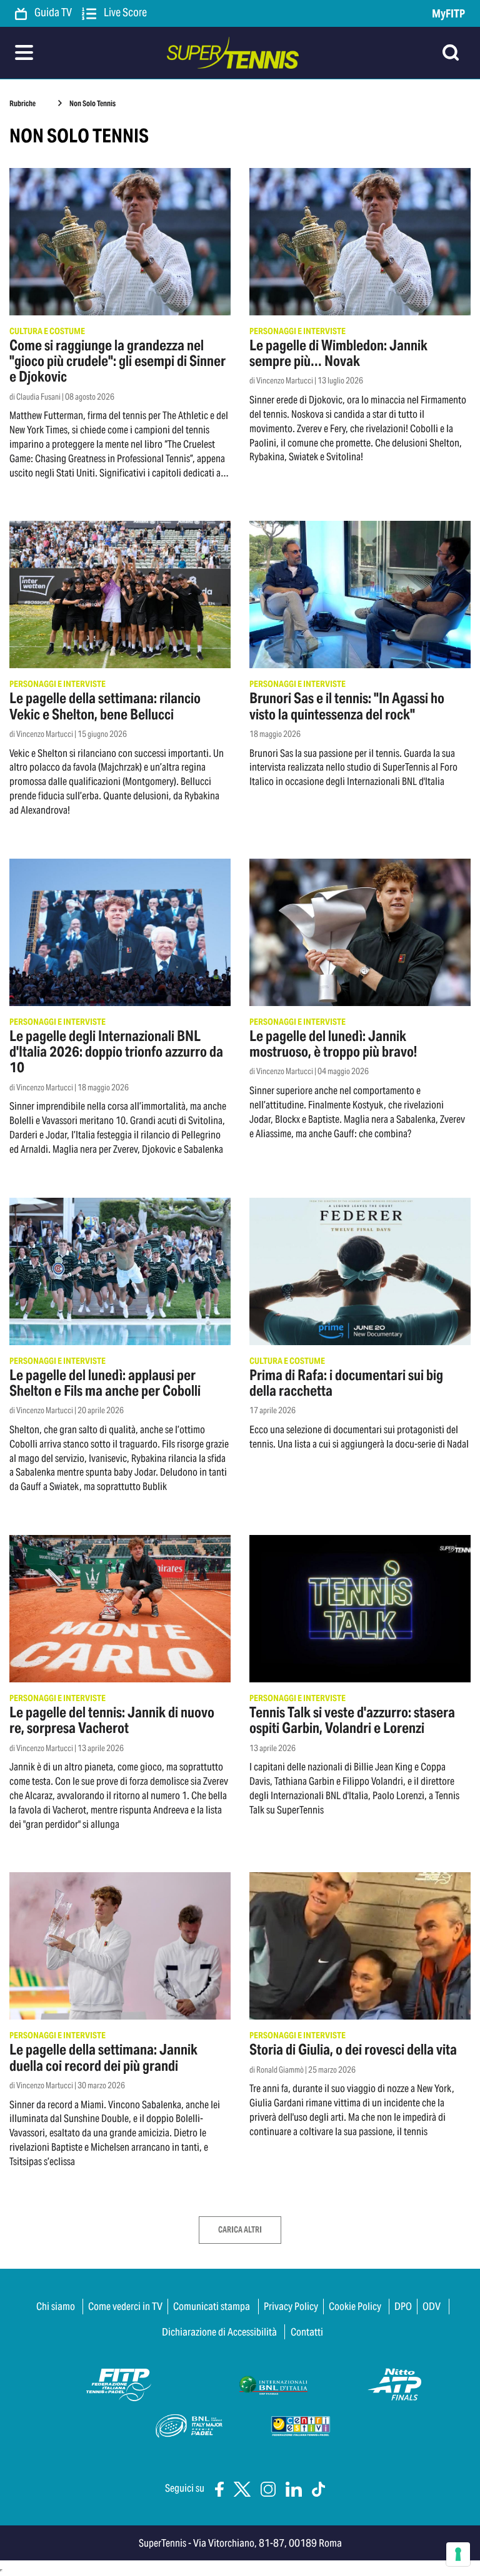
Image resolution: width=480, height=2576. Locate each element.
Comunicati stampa (212, 2306)
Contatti (307, 2332)
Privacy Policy (291, 2306)
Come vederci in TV (125, 2306)
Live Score (124, 13)
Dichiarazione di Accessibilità (219, 2332)
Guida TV (52, 13)
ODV (432, 2306)
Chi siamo (56, 2306)
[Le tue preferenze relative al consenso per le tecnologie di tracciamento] (458, 2554)
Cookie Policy (355, 2306)
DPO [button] (403, 2306)
